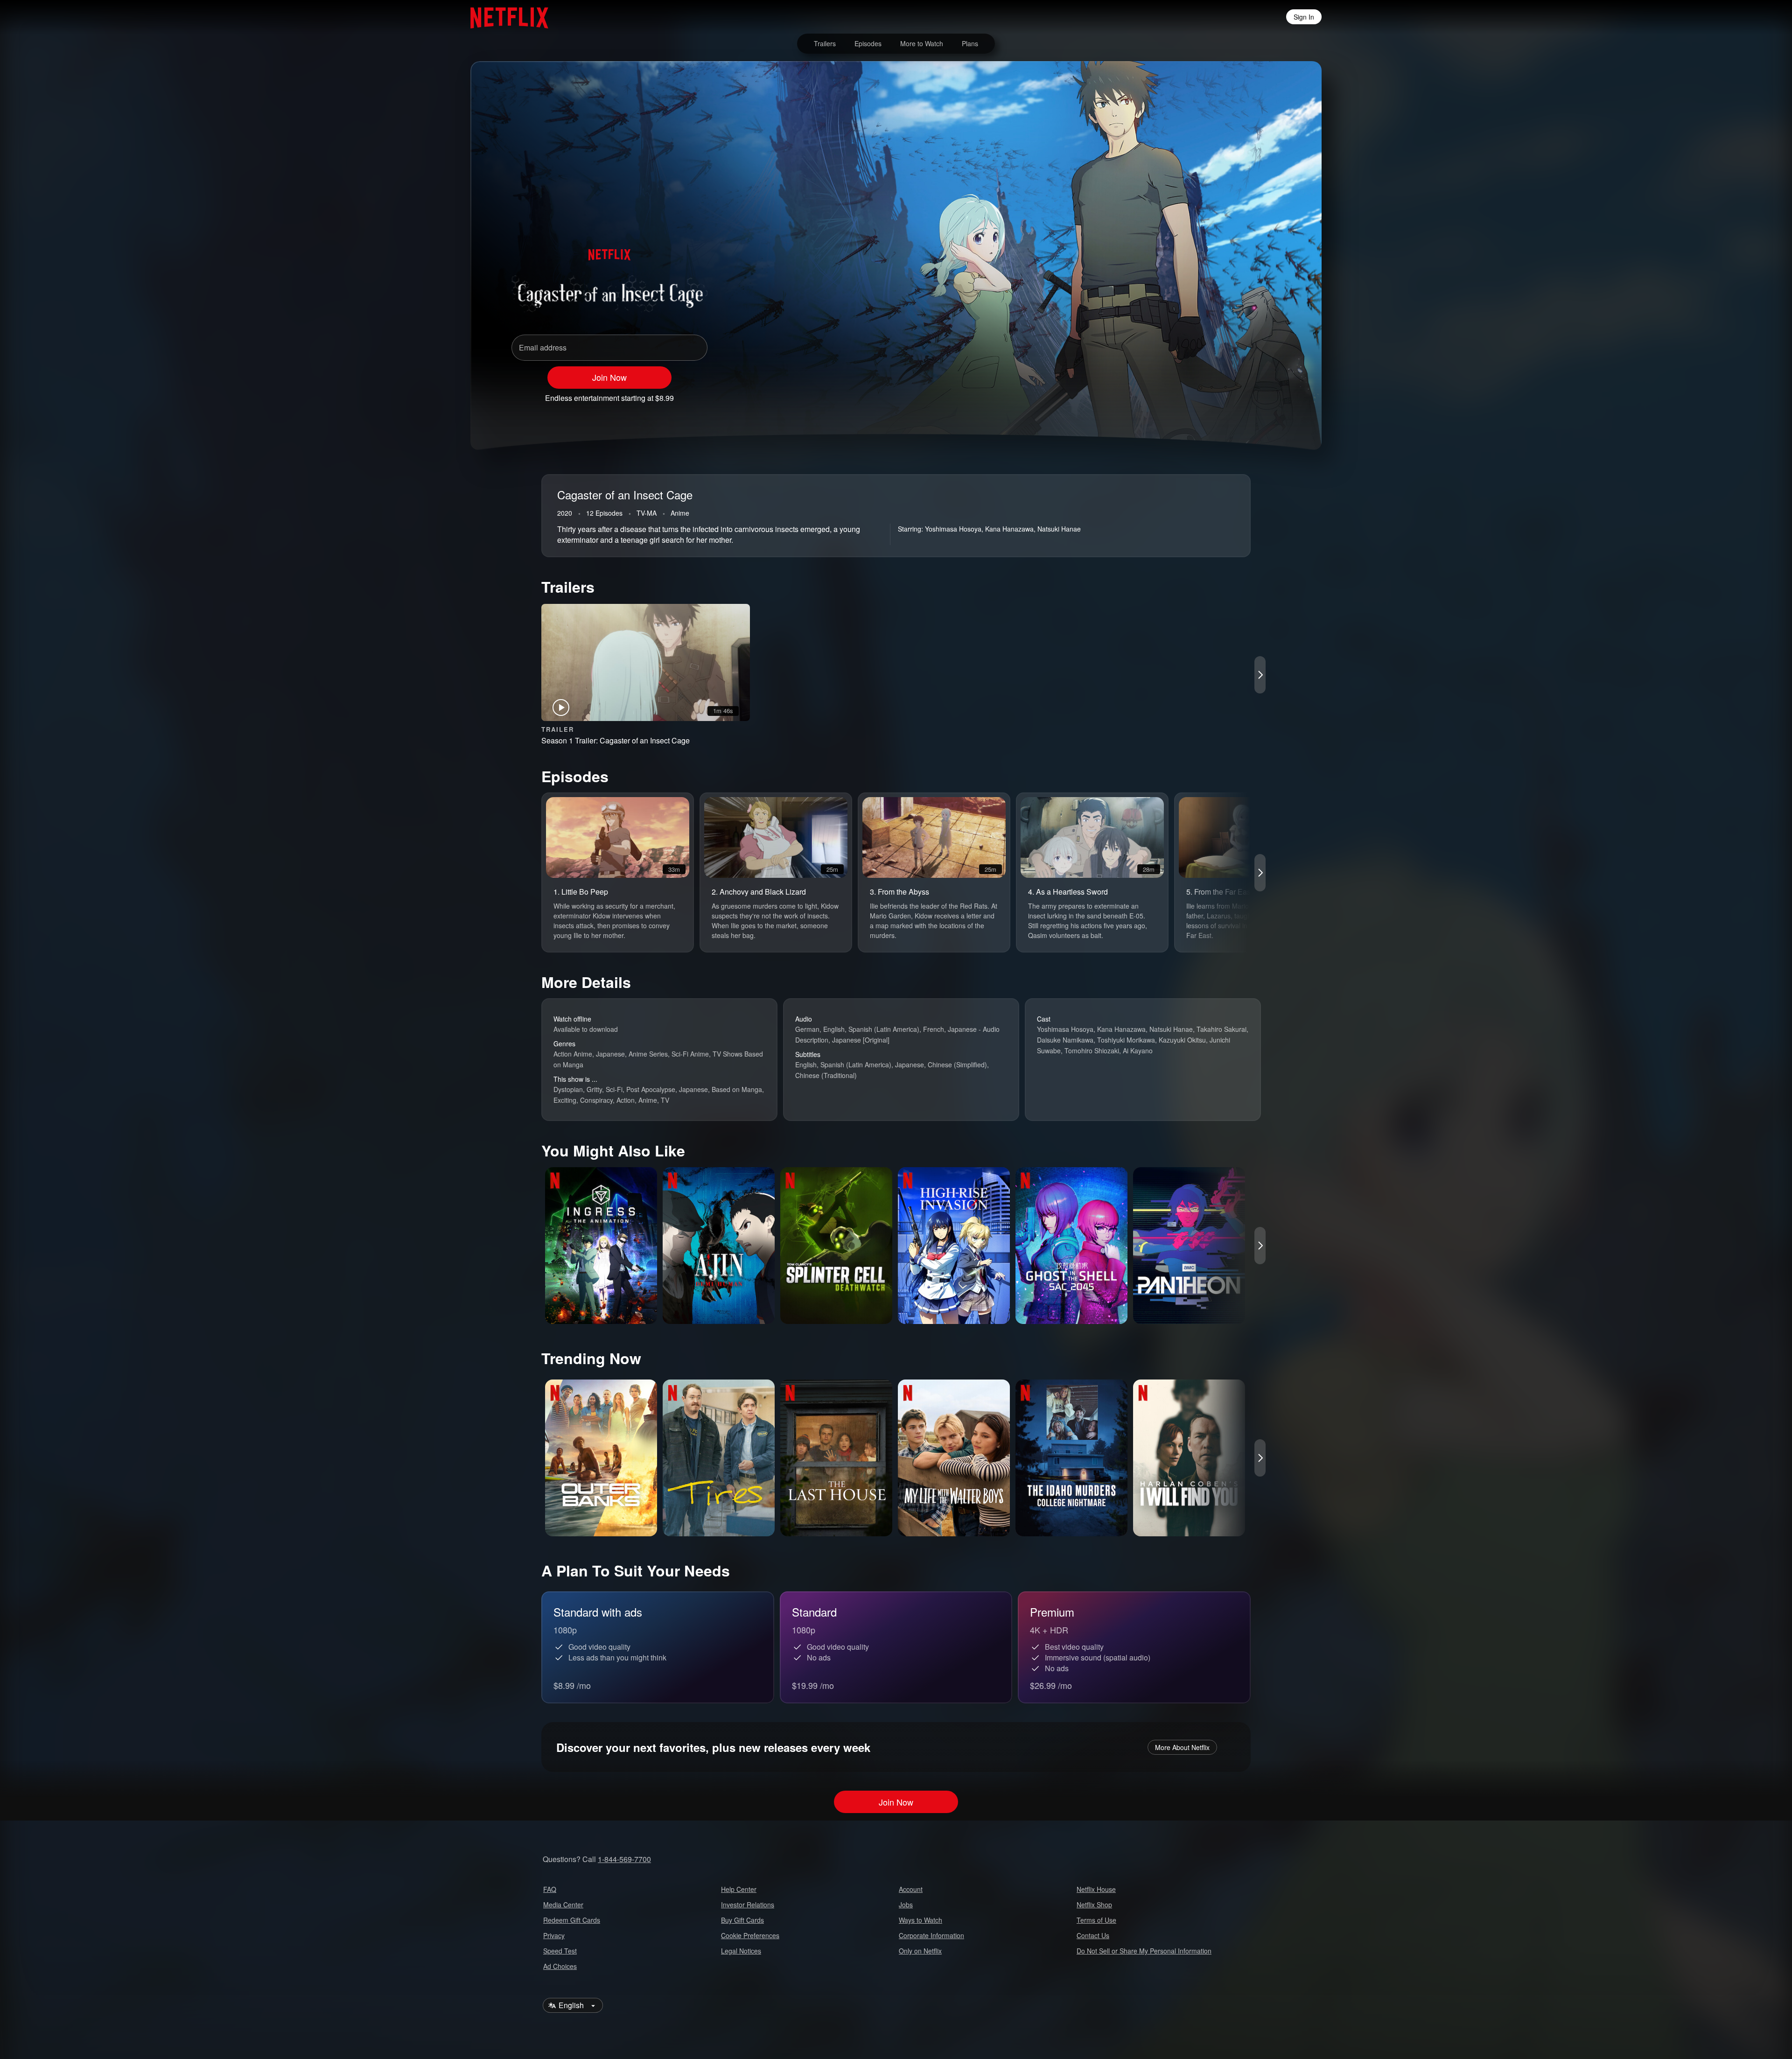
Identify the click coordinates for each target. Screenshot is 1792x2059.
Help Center (739, 1889)
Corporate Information (931, 1935)
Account (911, 1889)
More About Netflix (1182, 1747)
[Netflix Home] (505, 17)
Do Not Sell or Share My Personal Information (1144, 1951)
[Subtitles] (1271, 394)
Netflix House (1096, 1889)
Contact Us (1093, 1935)
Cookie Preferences (750, 1935)
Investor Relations (748, 1905)
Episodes (868, 43)
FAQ (550, 1889)
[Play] (1198, 394)
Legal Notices (741, 1951)
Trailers (825, 43)
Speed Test (560, 1951)
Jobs (906, 1905)
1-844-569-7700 (624, 1859)
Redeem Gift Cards (572, 1920)
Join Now (609, 377)
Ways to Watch (920, 1920)
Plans (970, 43)
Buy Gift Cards (742, 1920)
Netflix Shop (1094, 1905)
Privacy (554, 1935)
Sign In (1304, 17)
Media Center (563, 1905)
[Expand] (1247, 394)
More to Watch (922, 43)
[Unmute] (1223, 394)
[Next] (1260, 675)
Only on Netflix (920, 1951)
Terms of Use (1096, 1920)
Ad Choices (560, 1966)
